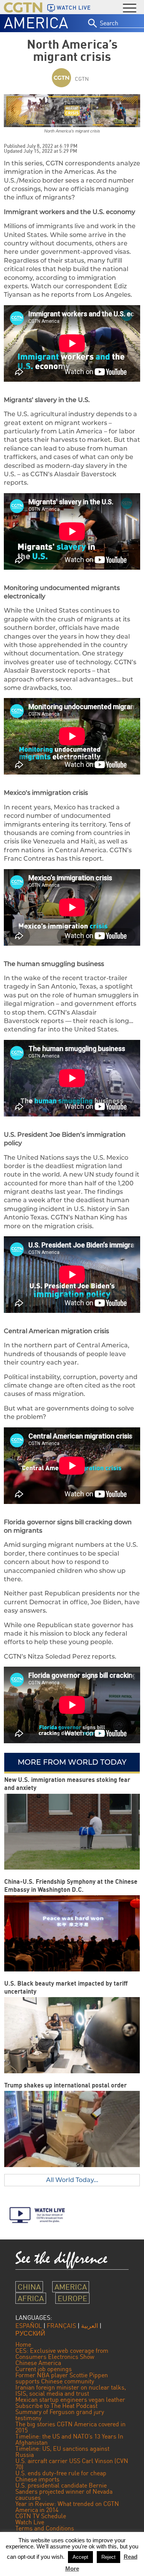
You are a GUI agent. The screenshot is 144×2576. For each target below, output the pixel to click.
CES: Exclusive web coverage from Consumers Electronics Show (62, 2354)
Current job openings (44, 2369)
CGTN (82, 79)
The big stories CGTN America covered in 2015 (70, 2427)
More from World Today (72, 1762)
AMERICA (36, 23)
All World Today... (72, 2180)
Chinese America (38, 2363)
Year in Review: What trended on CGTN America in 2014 (67, 2507)
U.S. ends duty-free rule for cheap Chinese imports (61, 2476)
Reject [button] (108, 2557)
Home (23, 2344)
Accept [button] (80, 2557)
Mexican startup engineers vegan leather (70, 2399)
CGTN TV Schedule (41, 2516)
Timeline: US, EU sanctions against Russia (62, 2452)
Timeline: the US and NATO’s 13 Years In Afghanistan (69, 2439)
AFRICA (31, 2298)
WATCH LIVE (74, 8)
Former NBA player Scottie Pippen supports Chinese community (62, 2378)
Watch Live (30, 2522)
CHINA (29, 2287)
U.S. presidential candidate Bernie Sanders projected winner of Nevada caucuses (64, 2491)
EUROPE (72, 2298)
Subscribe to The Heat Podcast (56, 2406)
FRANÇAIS (61, 2326)
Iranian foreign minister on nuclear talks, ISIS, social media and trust (71, 2390)
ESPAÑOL (29, 2326)
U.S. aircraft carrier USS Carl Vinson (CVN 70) (72, 2464)
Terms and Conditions (45, 2528)
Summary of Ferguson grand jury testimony (60, 2415)
